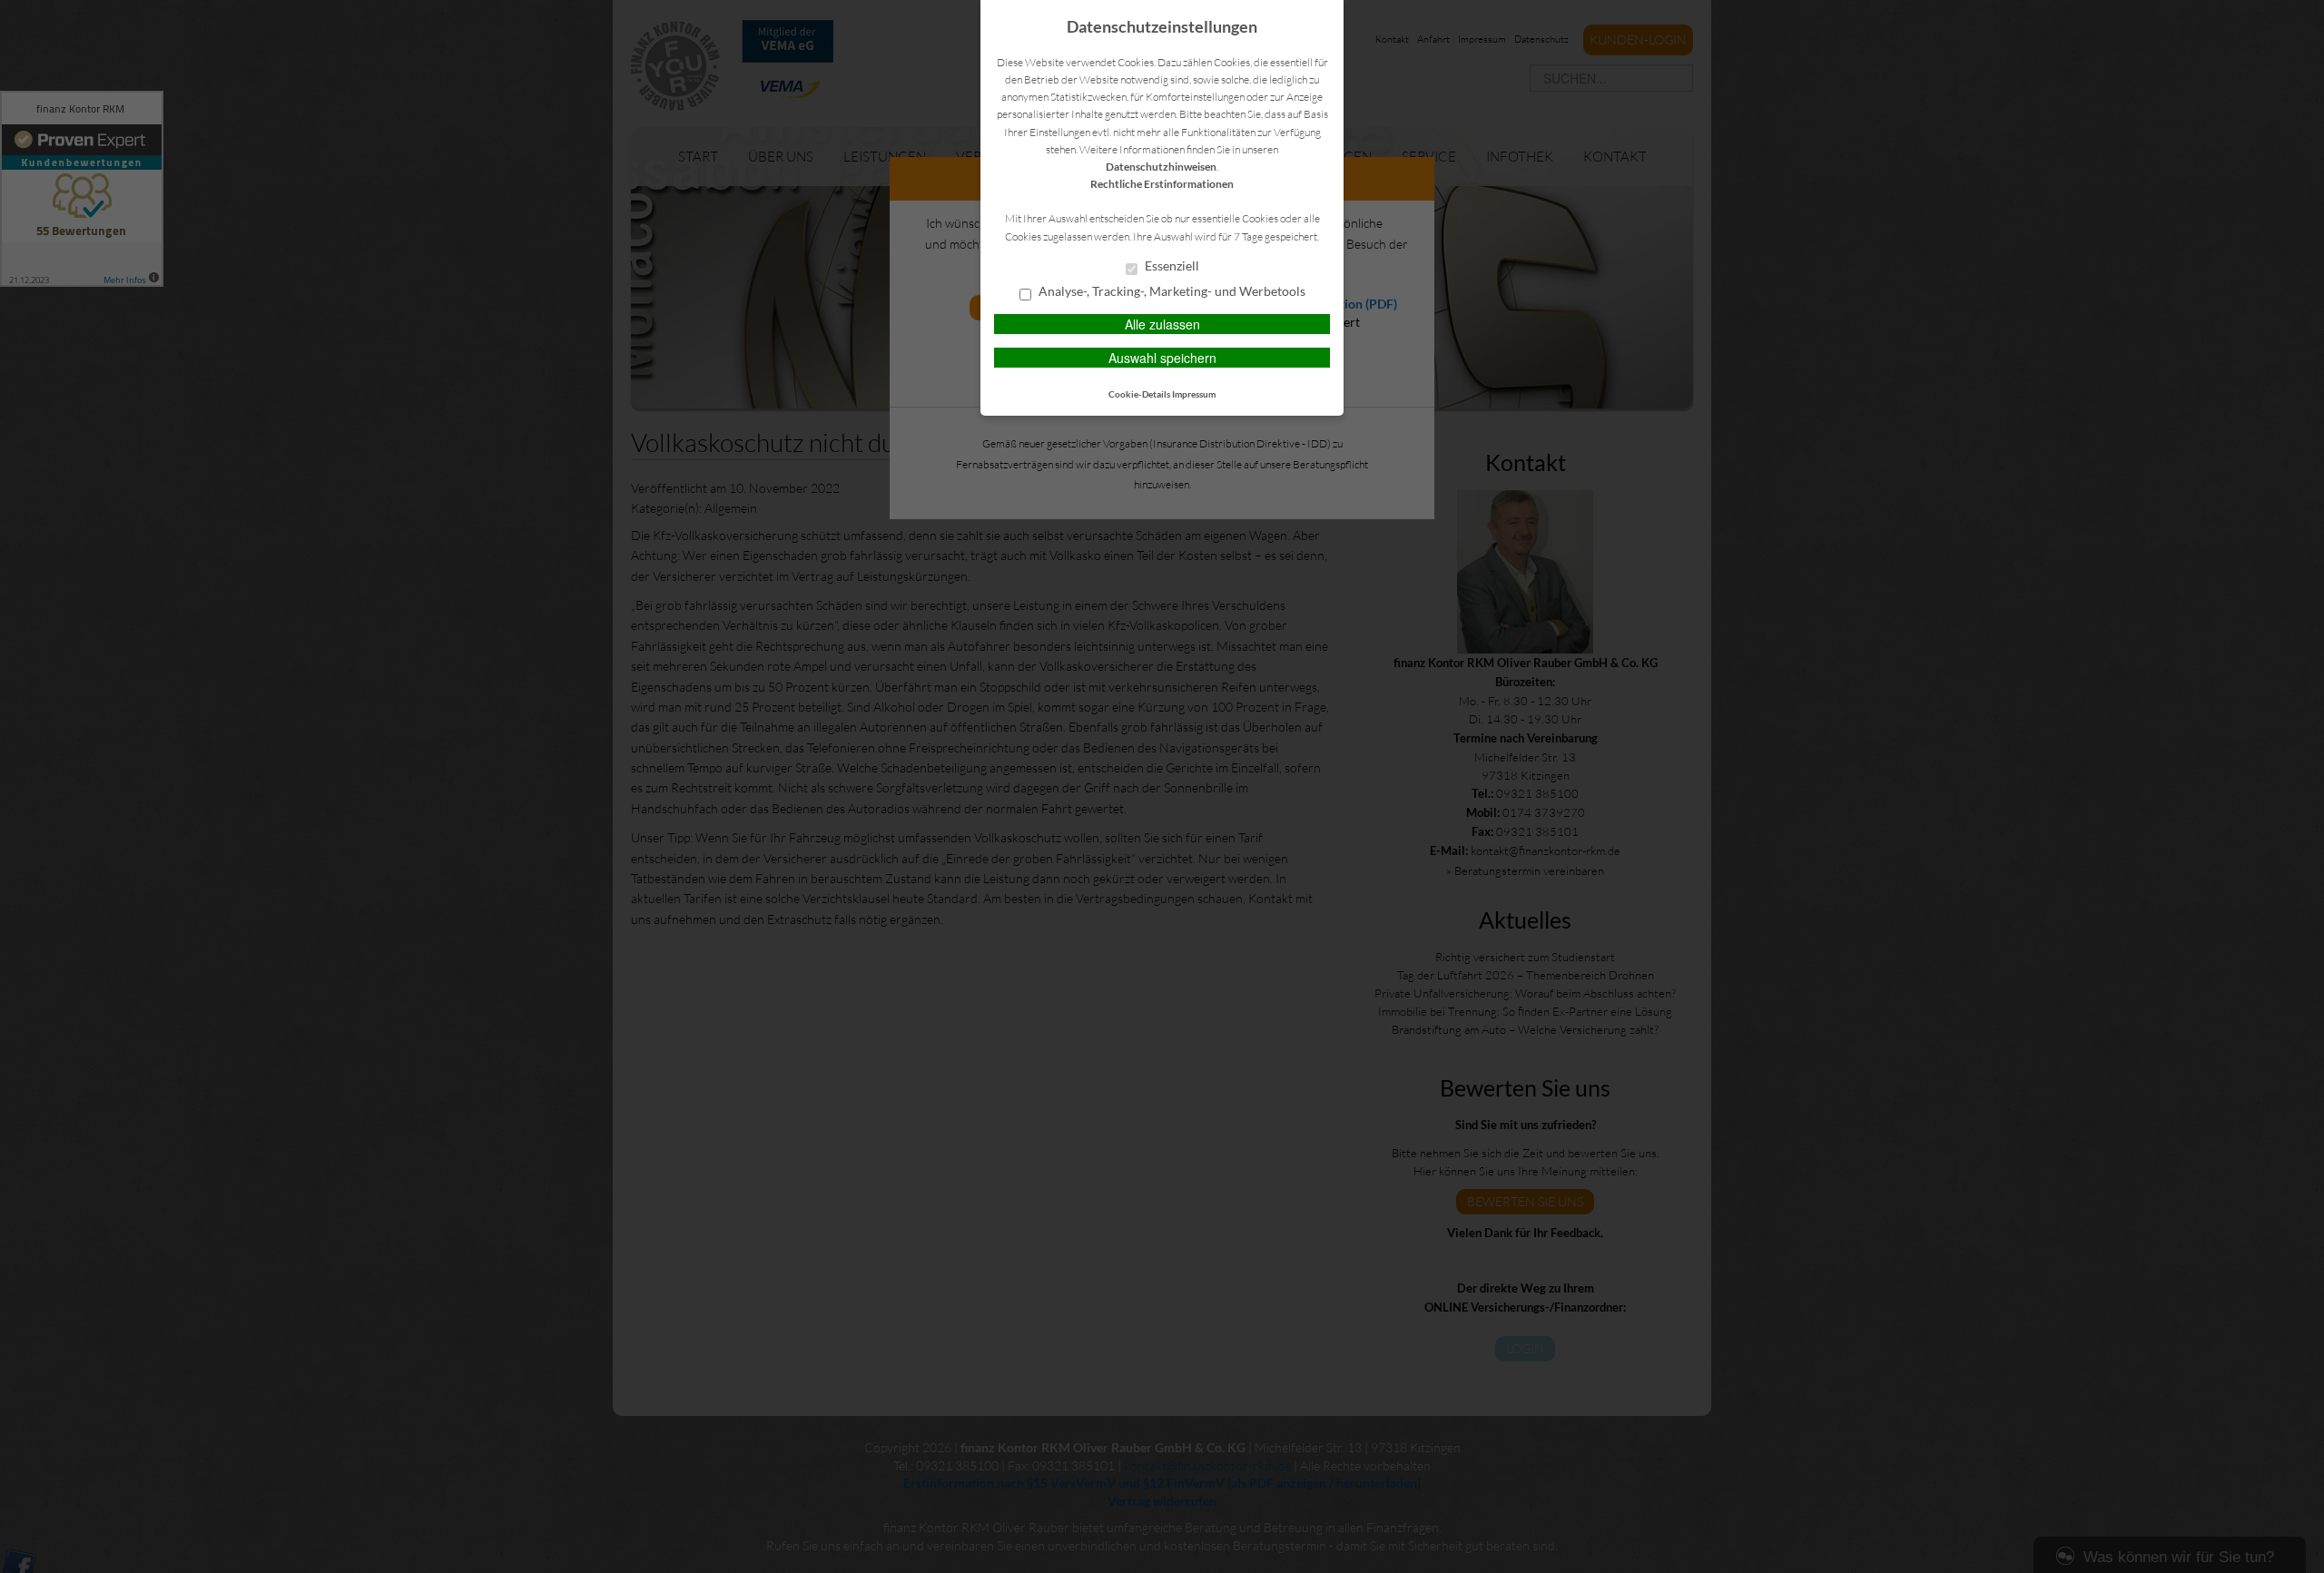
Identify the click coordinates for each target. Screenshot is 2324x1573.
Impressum (1194, 394)
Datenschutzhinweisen (1161, 167)
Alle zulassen (1162, 324)
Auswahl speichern (1162, 358)
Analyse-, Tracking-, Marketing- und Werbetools (1171, 291)
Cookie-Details (1139, 394)
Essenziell (1171, 266)
